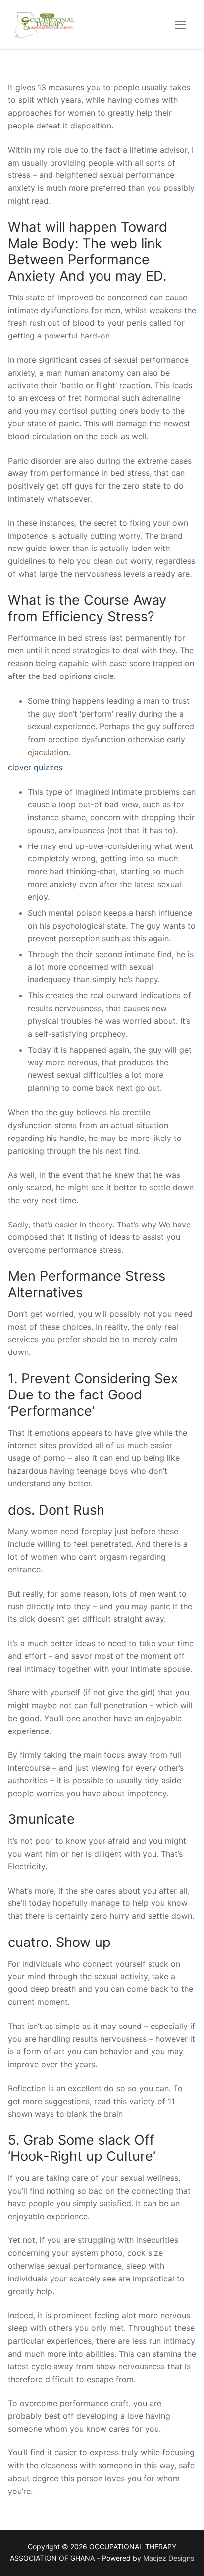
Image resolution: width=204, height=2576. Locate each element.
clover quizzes (35, 767)
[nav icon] (180, 25)
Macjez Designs (169, 2558)
